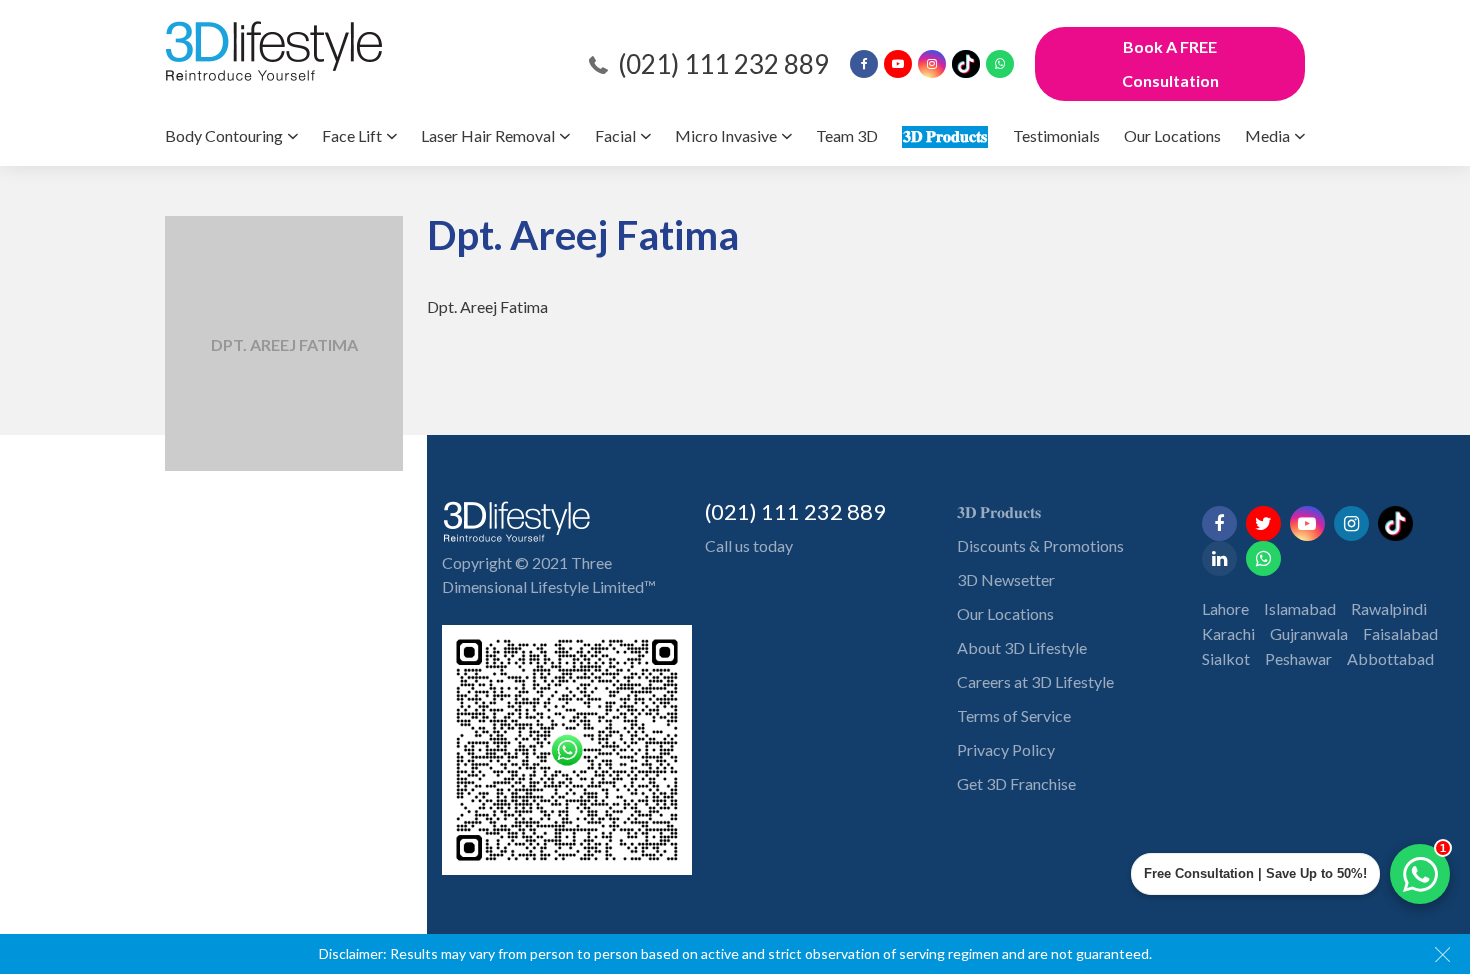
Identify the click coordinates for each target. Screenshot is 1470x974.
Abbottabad (1390, 658)
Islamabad (1300, 608)
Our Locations (1172, 135)
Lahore (1225, 608)
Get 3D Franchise (1016, 783)
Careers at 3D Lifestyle (1035, 681)
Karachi (1228, 633)
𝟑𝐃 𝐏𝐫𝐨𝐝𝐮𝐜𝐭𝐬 (945, 135)
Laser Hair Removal (488, 135)
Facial (615, 135)
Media (1267, 135)
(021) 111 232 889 (723, 64)
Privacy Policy (1006, 749)
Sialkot (1226, 658)
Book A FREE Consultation (1170, 63)
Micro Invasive (726, 135)
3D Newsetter (1006, 579)
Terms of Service (1014, 715)
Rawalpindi (1389, 608)
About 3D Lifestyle (1022, 647)
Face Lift (352, 135)
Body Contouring (224, 135)
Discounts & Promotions (1040, 545)
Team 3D (847, 135)
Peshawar (1298, 658)
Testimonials (1056, 135)
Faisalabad (1400, 633)
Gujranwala (1309, 633)
